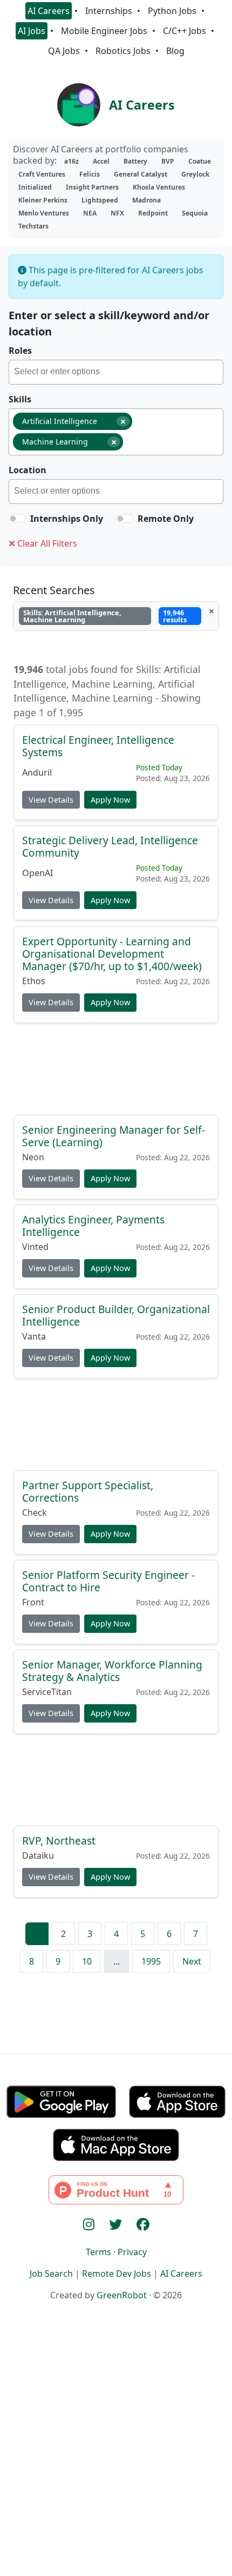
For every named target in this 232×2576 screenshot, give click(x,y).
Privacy (132, 2252)
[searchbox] (118, 373)
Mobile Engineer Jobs (104, 31)
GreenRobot (122, 2295)
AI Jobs (32, 31)
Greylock (195, 174)
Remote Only (166, 519)
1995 (151, 1961)
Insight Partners (92, 187)
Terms (98, 2252)
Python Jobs (172, 11)
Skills (20, 399)
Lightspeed (100, 200)
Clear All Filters (46, 543)
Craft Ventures (42, 174)
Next (192, 1961)
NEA (90, 213)
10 (87, 1961)
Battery (135, 161)
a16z (71, 161)
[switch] (17, 519)
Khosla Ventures (159, 187)
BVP (168, 161)
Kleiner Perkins (43, 200)
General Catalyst (141, 174)
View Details (51, 800)
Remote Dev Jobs (117, 2274)
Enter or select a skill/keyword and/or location (109, 323)
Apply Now (110, 800)
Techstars (33, 226)
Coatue (200, 161)
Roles (20, 351)
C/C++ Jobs (185, 31)
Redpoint (153, 213)
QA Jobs (64, 51)
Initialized (35, 187)
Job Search (51, 2274)
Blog (175, 51)
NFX (117, 213)
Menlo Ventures (44, 213)
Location (28, 470)
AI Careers (49, 11)
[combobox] (116, 372)
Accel (101, 161)
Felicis (90, 174)
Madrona (146, 200)
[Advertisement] (116, 1072)
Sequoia (195, 213)
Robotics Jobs (123, 51)
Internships (109, 11)
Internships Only (67, 519)
